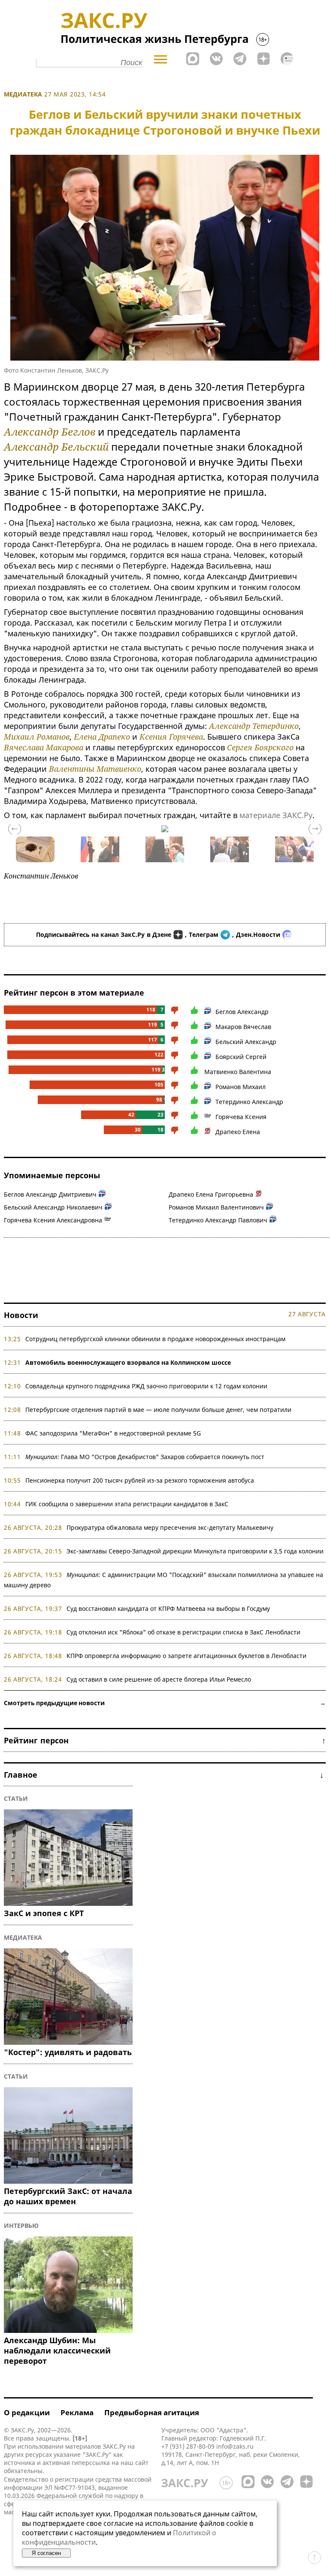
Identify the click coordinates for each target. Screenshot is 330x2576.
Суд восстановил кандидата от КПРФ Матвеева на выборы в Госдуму (168, 1608)
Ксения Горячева (171, 737)
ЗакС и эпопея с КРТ (44, 1913)
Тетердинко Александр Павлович (218, 1220)
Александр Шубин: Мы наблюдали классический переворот (57, 2350)
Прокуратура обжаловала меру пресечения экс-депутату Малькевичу (170, 1527)
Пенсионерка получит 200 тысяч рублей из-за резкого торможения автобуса (140, 1480)
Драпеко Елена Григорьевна (211, 1194)
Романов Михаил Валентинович (216, 1207)
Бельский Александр (246, 1042)
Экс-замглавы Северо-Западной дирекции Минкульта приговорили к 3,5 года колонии (195, 1551)
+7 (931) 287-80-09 (188, 2446)
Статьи (16, 1798)
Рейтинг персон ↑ (165, 1740)
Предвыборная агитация (152, 2412)
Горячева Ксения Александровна (53, 1220)
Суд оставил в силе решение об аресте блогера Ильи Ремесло (159, 1679)
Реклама (77, 2412)
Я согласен (46, 2553)
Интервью (21, 2225)
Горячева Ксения (241, 1117)
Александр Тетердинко (254, 726)
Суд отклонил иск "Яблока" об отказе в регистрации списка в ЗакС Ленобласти (183, 1632)
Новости (21, 1315)
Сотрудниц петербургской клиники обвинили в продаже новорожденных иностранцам (155, 1339)
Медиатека (23, 94)
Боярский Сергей (241, 1057)
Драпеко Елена (238, 1132)
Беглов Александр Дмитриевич (50, 1194)
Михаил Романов (37, 737)
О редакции (27, 2412)
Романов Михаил (241, 1087)
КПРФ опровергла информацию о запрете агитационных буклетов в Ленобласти (186, 1656)
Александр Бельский (56, 447)
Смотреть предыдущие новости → (165, 1703)
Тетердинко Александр (249, 1102)
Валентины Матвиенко (95, 769)
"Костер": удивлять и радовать (68, 2052)
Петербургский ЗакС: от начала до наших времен (68, 2196)
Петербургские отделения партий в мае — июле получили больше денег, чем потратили (158, 1410)
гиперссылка (91, 2463)
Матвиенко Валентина (238, 1072)
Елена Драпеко (102, 737)
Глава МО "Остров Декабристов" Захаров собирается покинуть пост (145, 1457)
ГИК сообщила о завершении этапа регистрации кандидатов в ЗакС (127, 1504)
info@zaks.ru (235, 2446)
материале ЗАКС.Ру (276, 815)
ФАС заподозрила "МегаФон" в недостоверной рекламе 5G (113, 1433)
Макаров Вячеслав (243, 1027)
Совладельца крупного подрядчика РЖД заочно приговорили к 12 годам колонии (146, 1386)
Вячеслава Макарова (44, 747)
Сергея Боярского (260, 747)
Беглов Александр (242, 1012)
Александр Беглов (50, 432)
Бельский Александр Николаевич (53, 1207)
